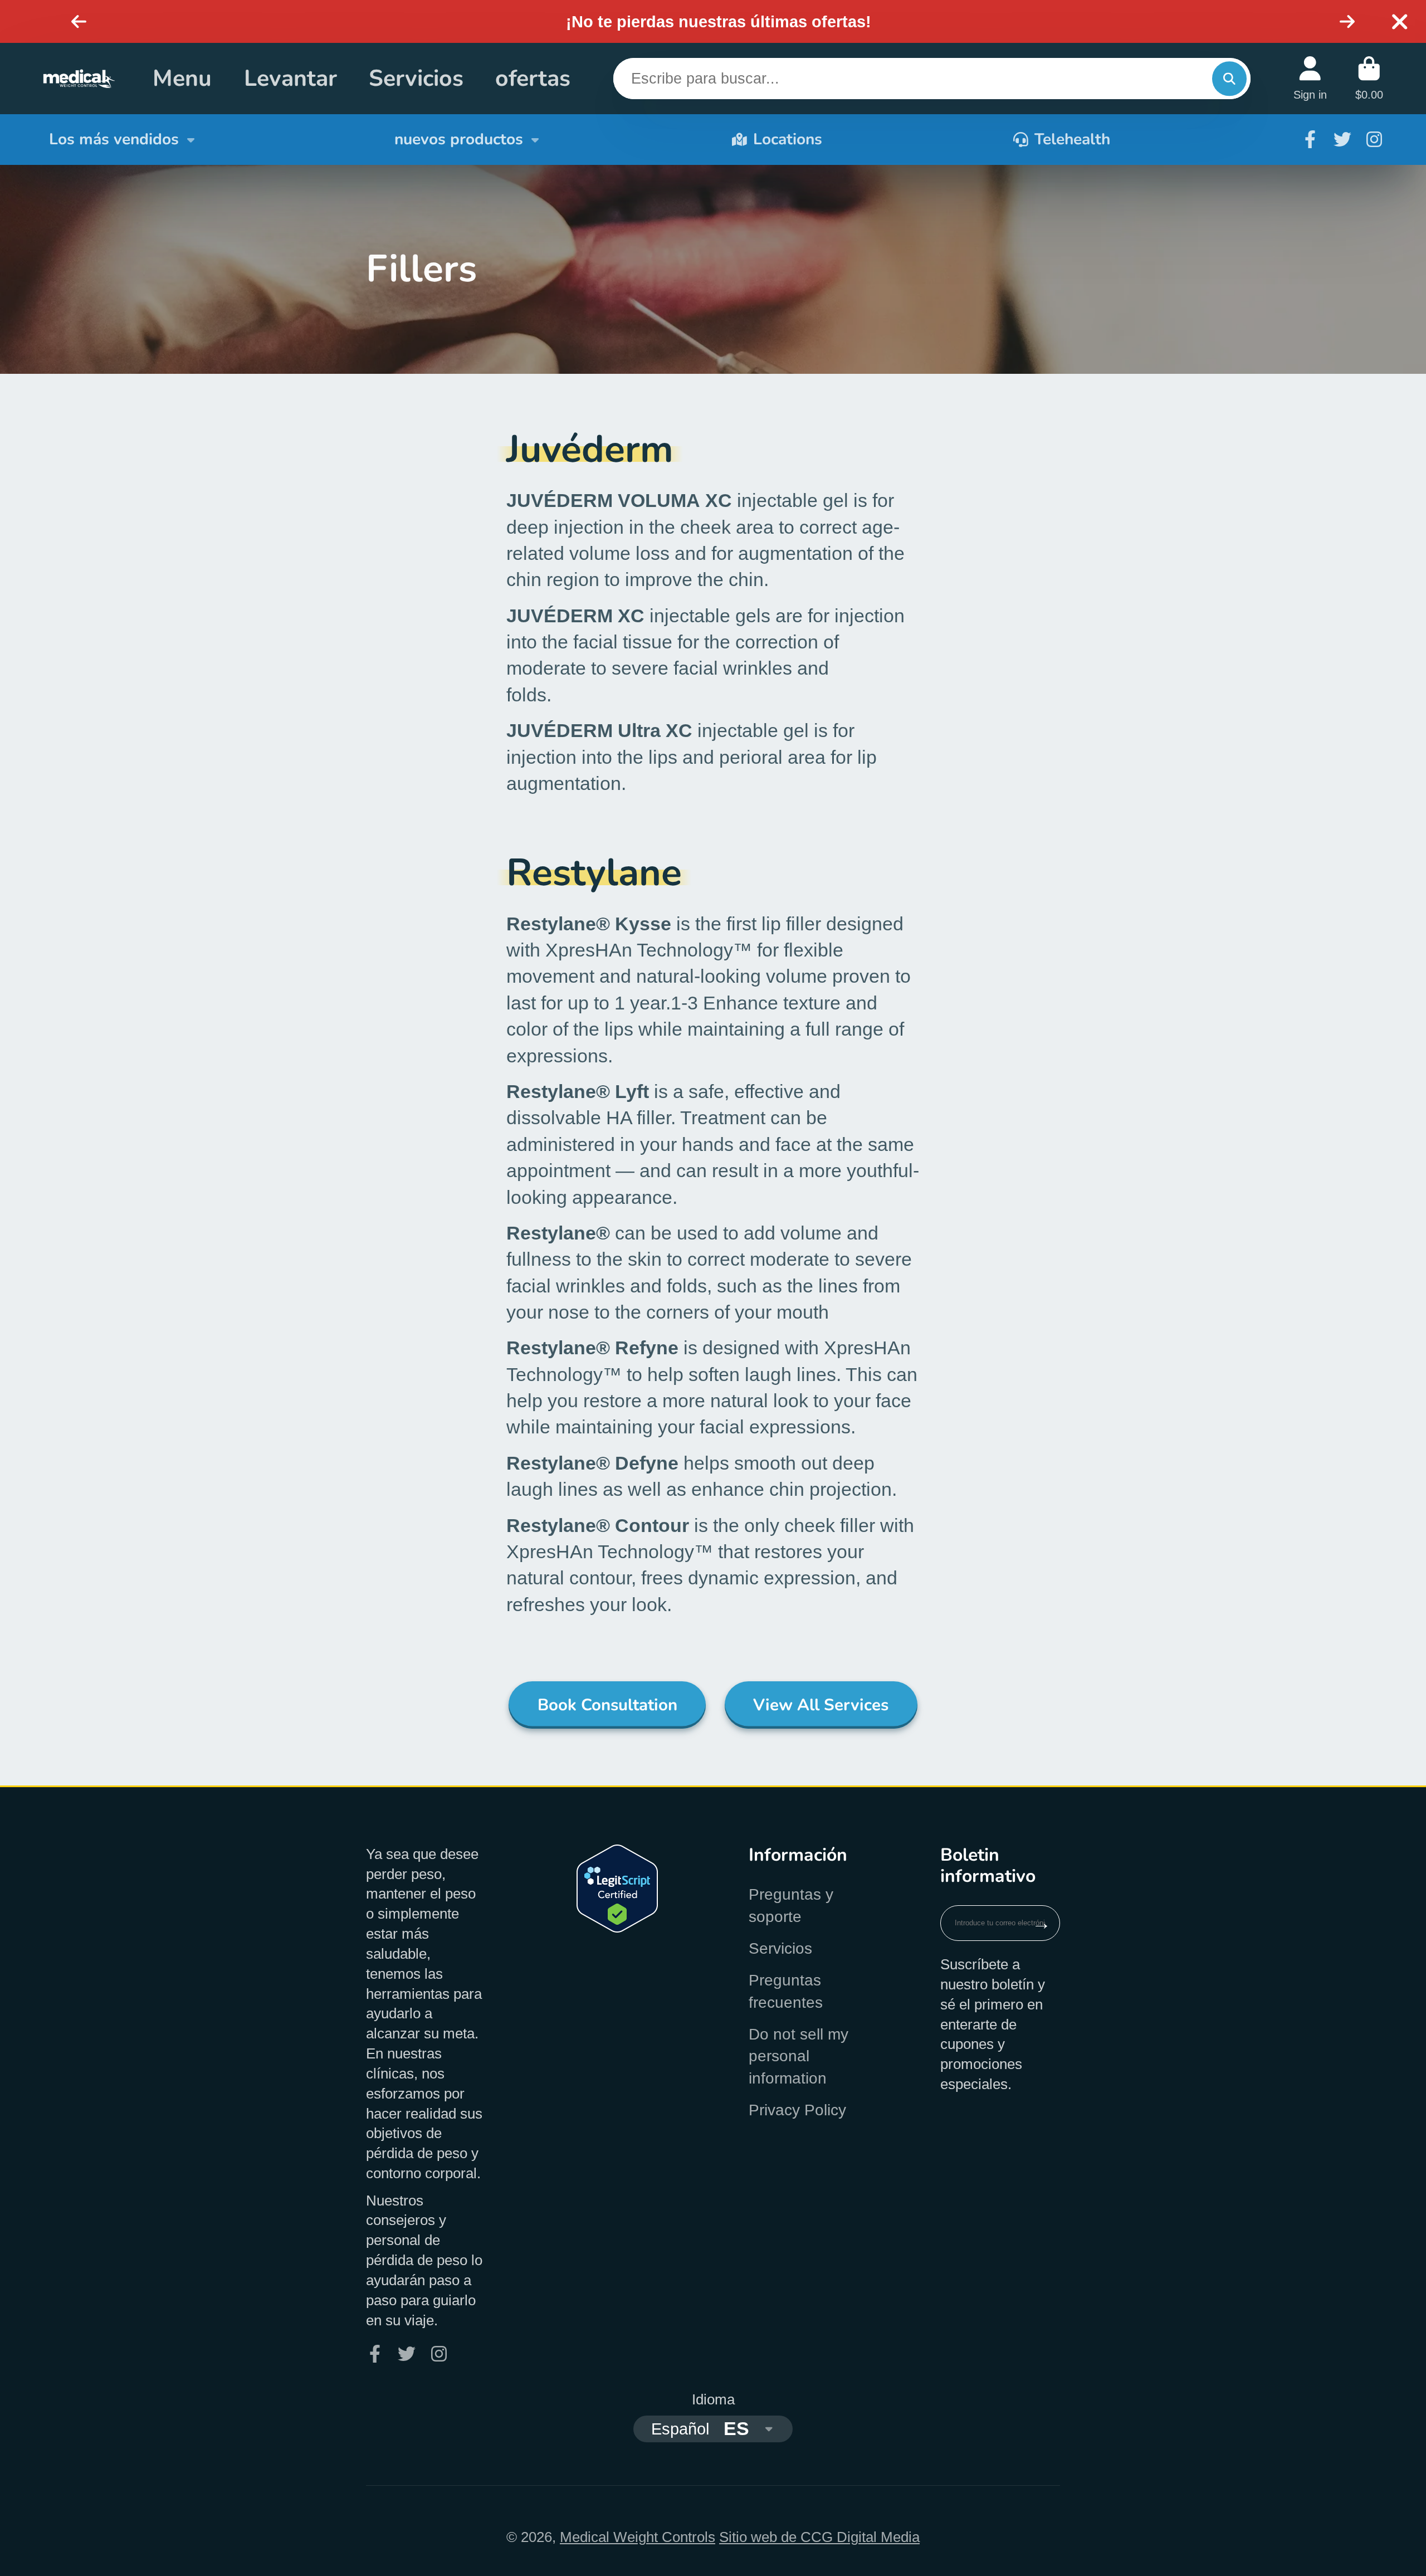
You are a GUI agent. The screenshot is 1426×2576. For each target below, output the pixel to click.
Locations (788, 139)
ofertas (533, 78)
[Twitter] (1342, 139)
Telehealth (1072, 139)
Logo (79, 79)
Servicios (416, 78)
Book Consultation (607, 1705)
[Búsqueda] (1229, 78)
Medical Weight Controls (638, 2537)
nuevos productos (459, 139)
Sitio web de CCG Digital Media (819, 2537)
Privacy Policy (797, 2110)
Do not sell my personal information (799, 2056)
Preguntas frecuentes (786, 1991)
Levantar (290, 78)
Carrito (1369, 78)
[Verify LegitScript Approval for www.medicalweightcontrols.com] (617, 1928)
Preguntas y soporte (791, 1905)
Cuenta (1310, 78)
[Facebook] (1310, 139)
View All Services (821, 1705)
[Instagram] (1374, 139)
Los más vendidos (114, 139)
